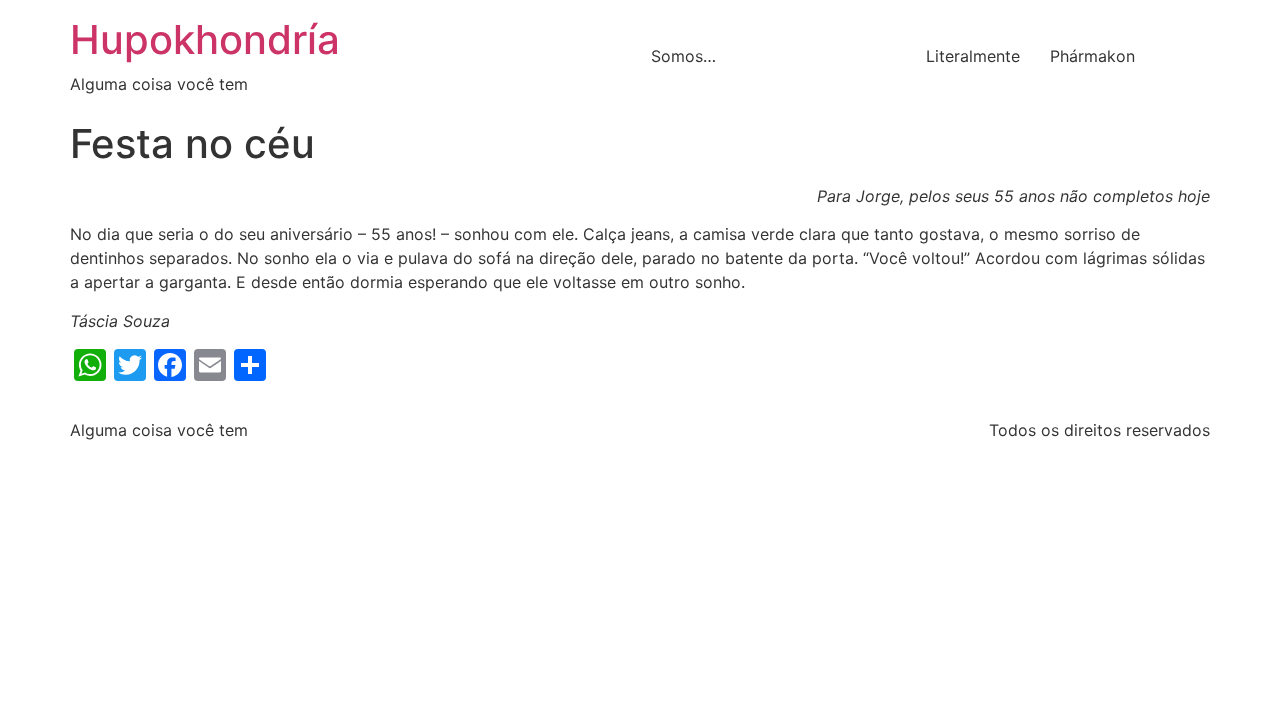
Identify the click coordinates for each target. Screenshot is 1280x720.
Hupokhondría (205, 39)
